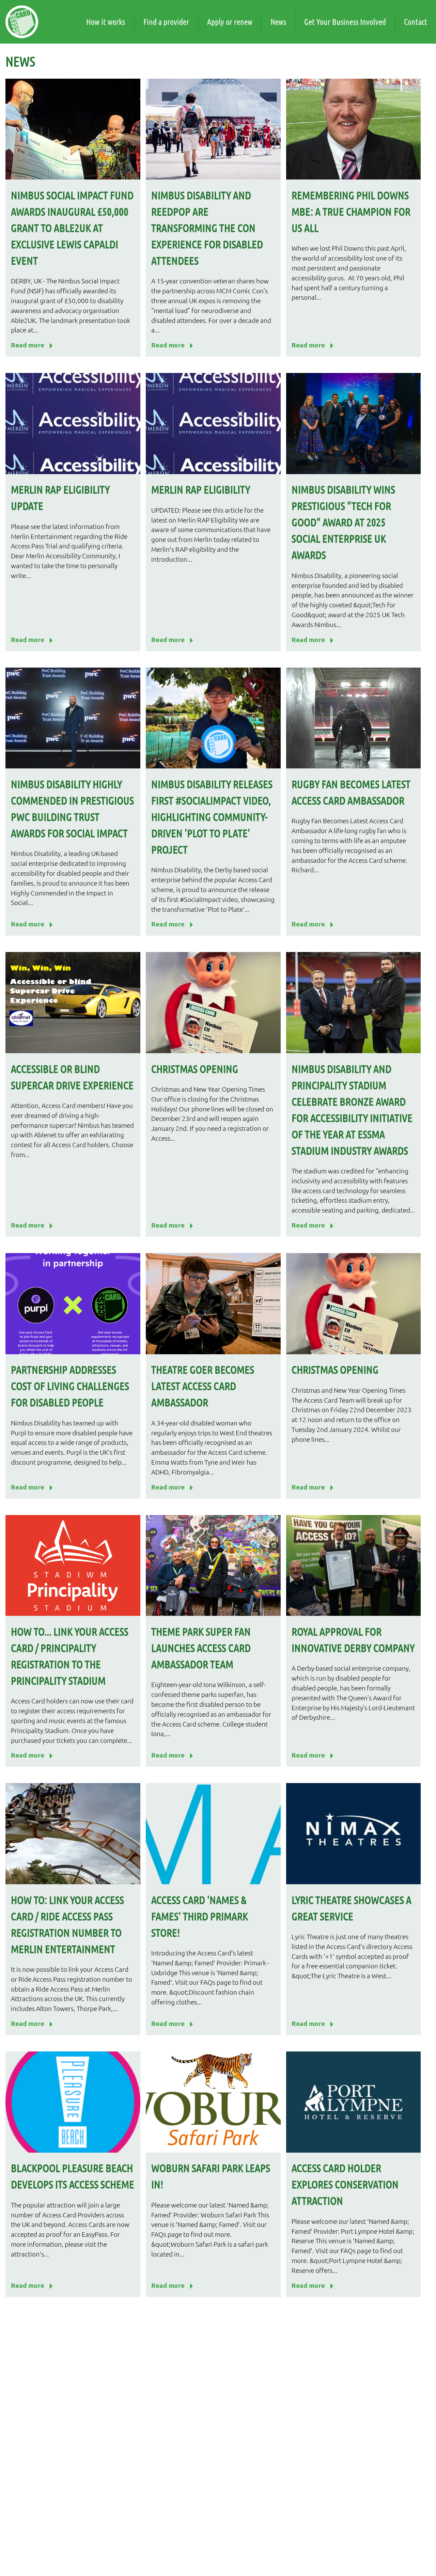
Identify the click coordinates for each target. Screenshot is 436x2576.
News (278, 22)
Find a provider (166, 22)
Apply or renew (230, 22)
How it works (106, 22)
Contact (416, 22)
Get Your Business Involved (345, 22)
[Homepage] (22, 22)
